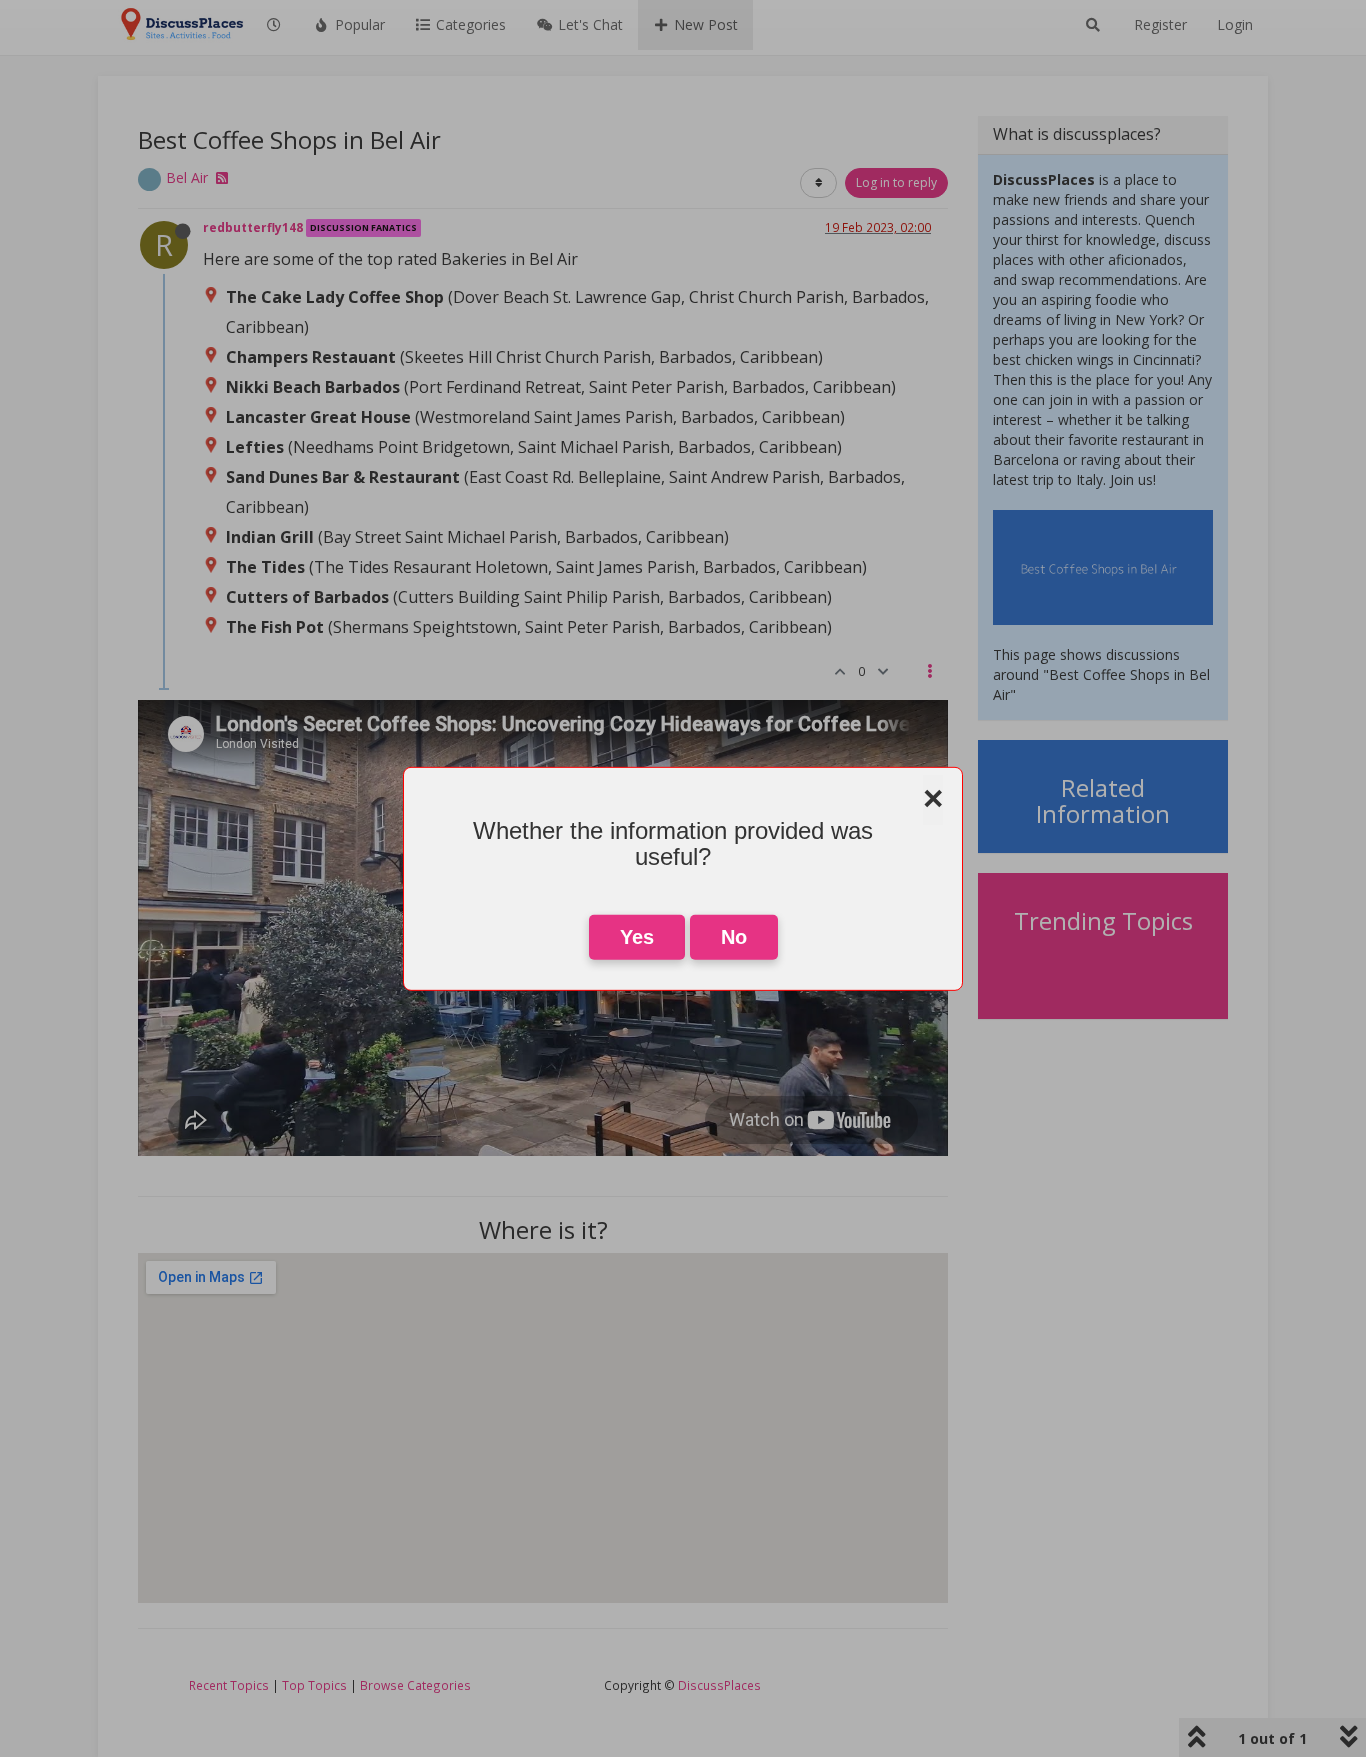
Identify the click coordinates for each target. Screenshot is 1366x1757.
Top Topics (314, 1685)
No (734, 937)
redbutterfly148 (253, 227)
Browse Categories (415, 1685)
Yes (637, 937)
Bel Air (187, 177)
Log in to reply (896, 182)
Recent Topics (229, 1685)
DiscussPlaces (719, 1685)
